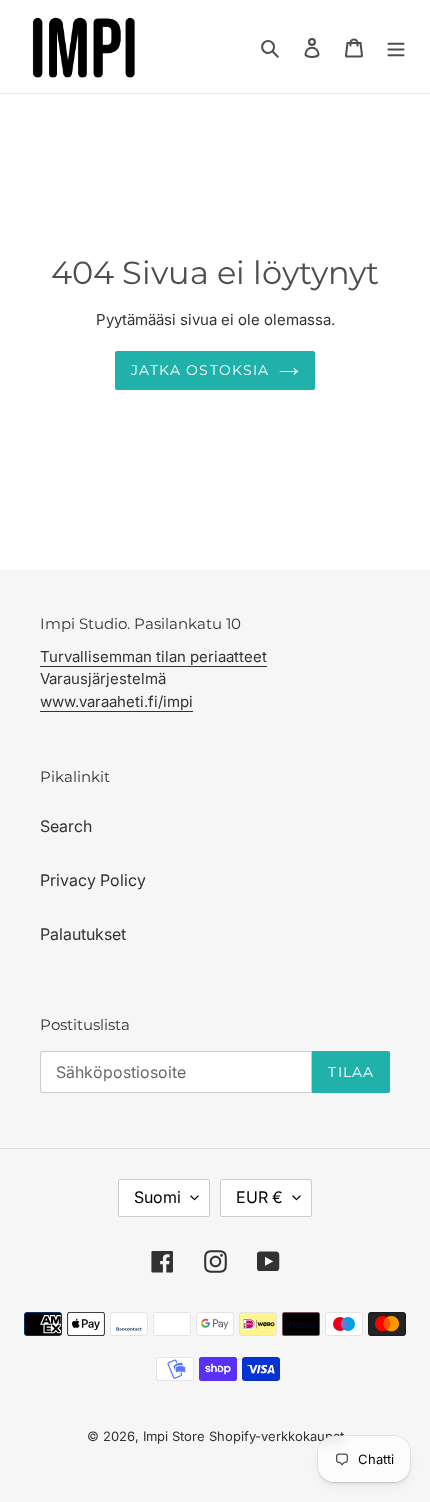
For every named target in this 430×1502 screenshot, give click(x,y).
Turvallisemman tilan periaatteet (153, 656)
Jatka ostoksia (200, 370)
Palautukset (83, 934)
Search (66, 826)
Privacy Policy (93, 880)
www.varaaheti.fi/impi (116, 701)
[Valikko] (396, 46)
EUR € (259, 1197)
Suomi (157, 1197)
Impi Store (174, 1436)
